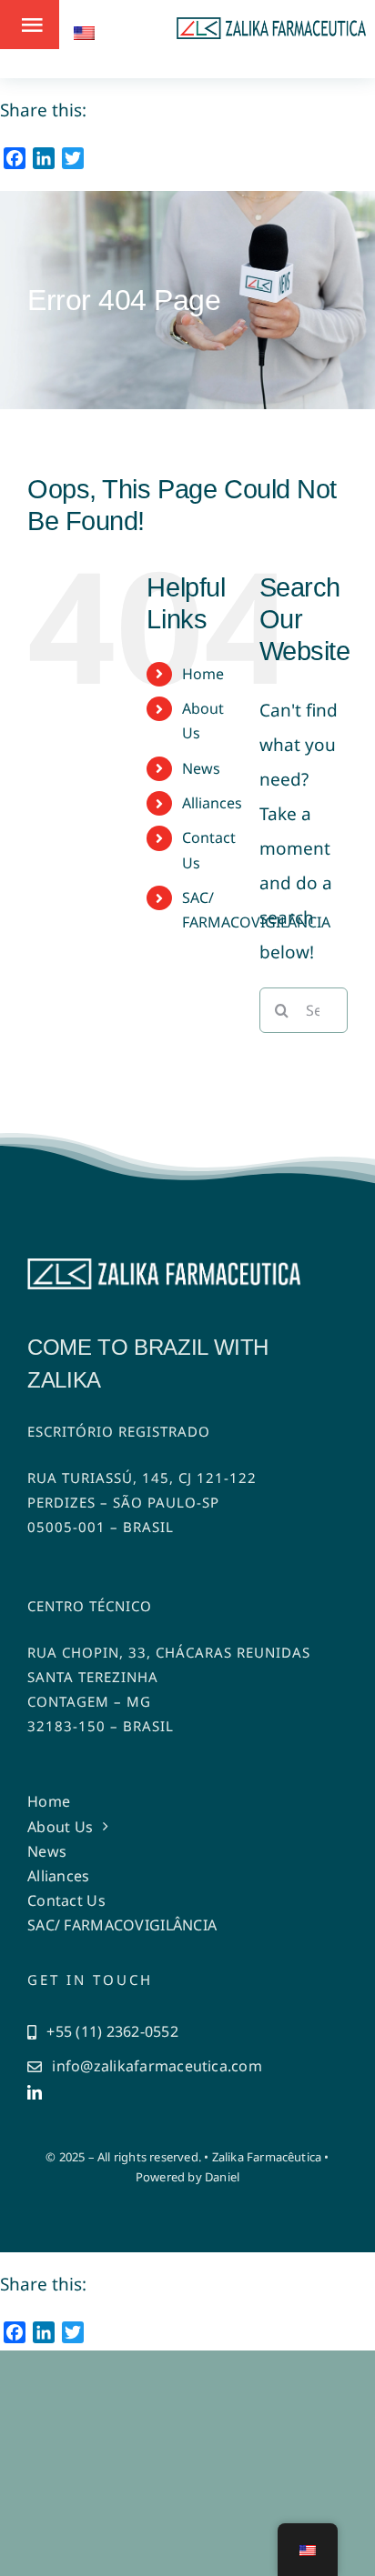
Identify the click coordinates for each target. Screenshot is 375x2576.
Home (203, 674)
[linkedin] (35, 2092)
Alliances (212, 803)
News (201, 768)
